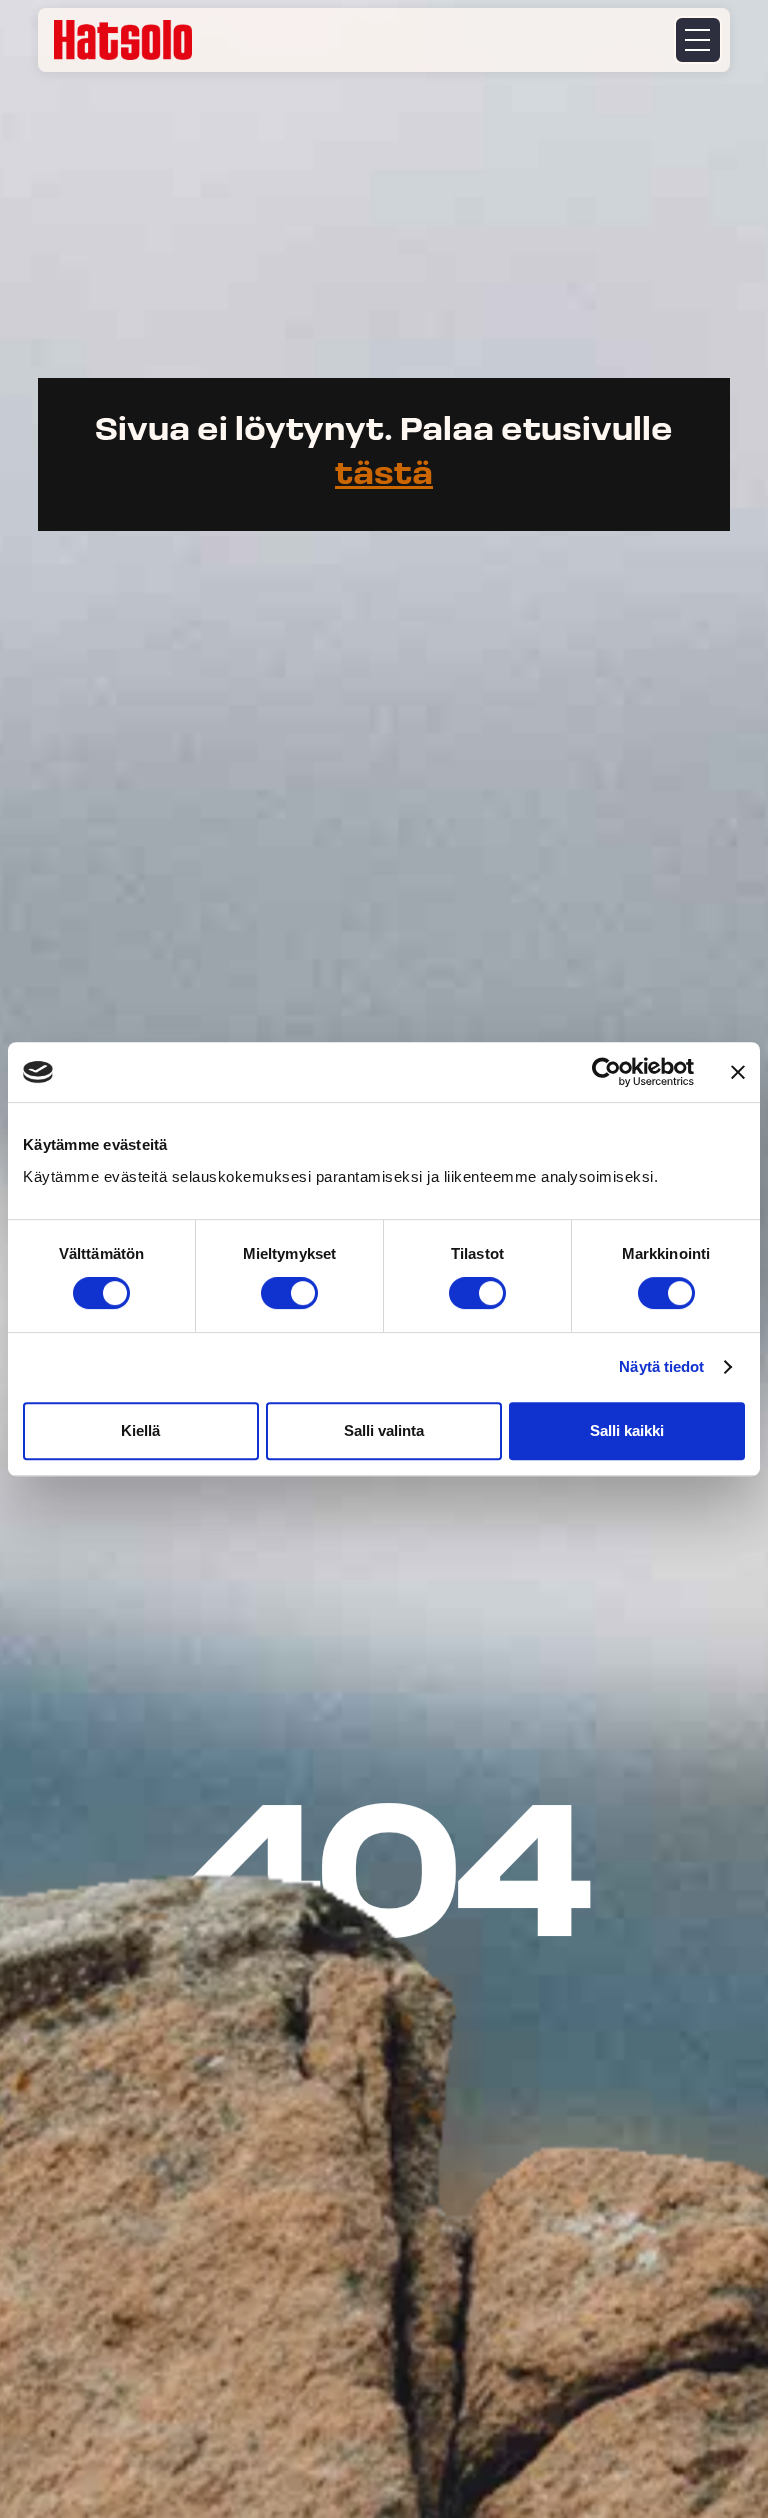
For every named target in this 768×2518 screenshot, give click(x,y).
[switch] (289, 1293)
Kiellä (140, 1430)
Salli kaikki (627, 1430)
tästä (384, 476)
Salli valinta (384, 1430)
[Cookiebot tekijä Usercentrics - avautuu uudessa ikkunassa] (606, 1072)
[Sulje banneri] (738, 1072)
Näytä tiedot (661, 1366)
